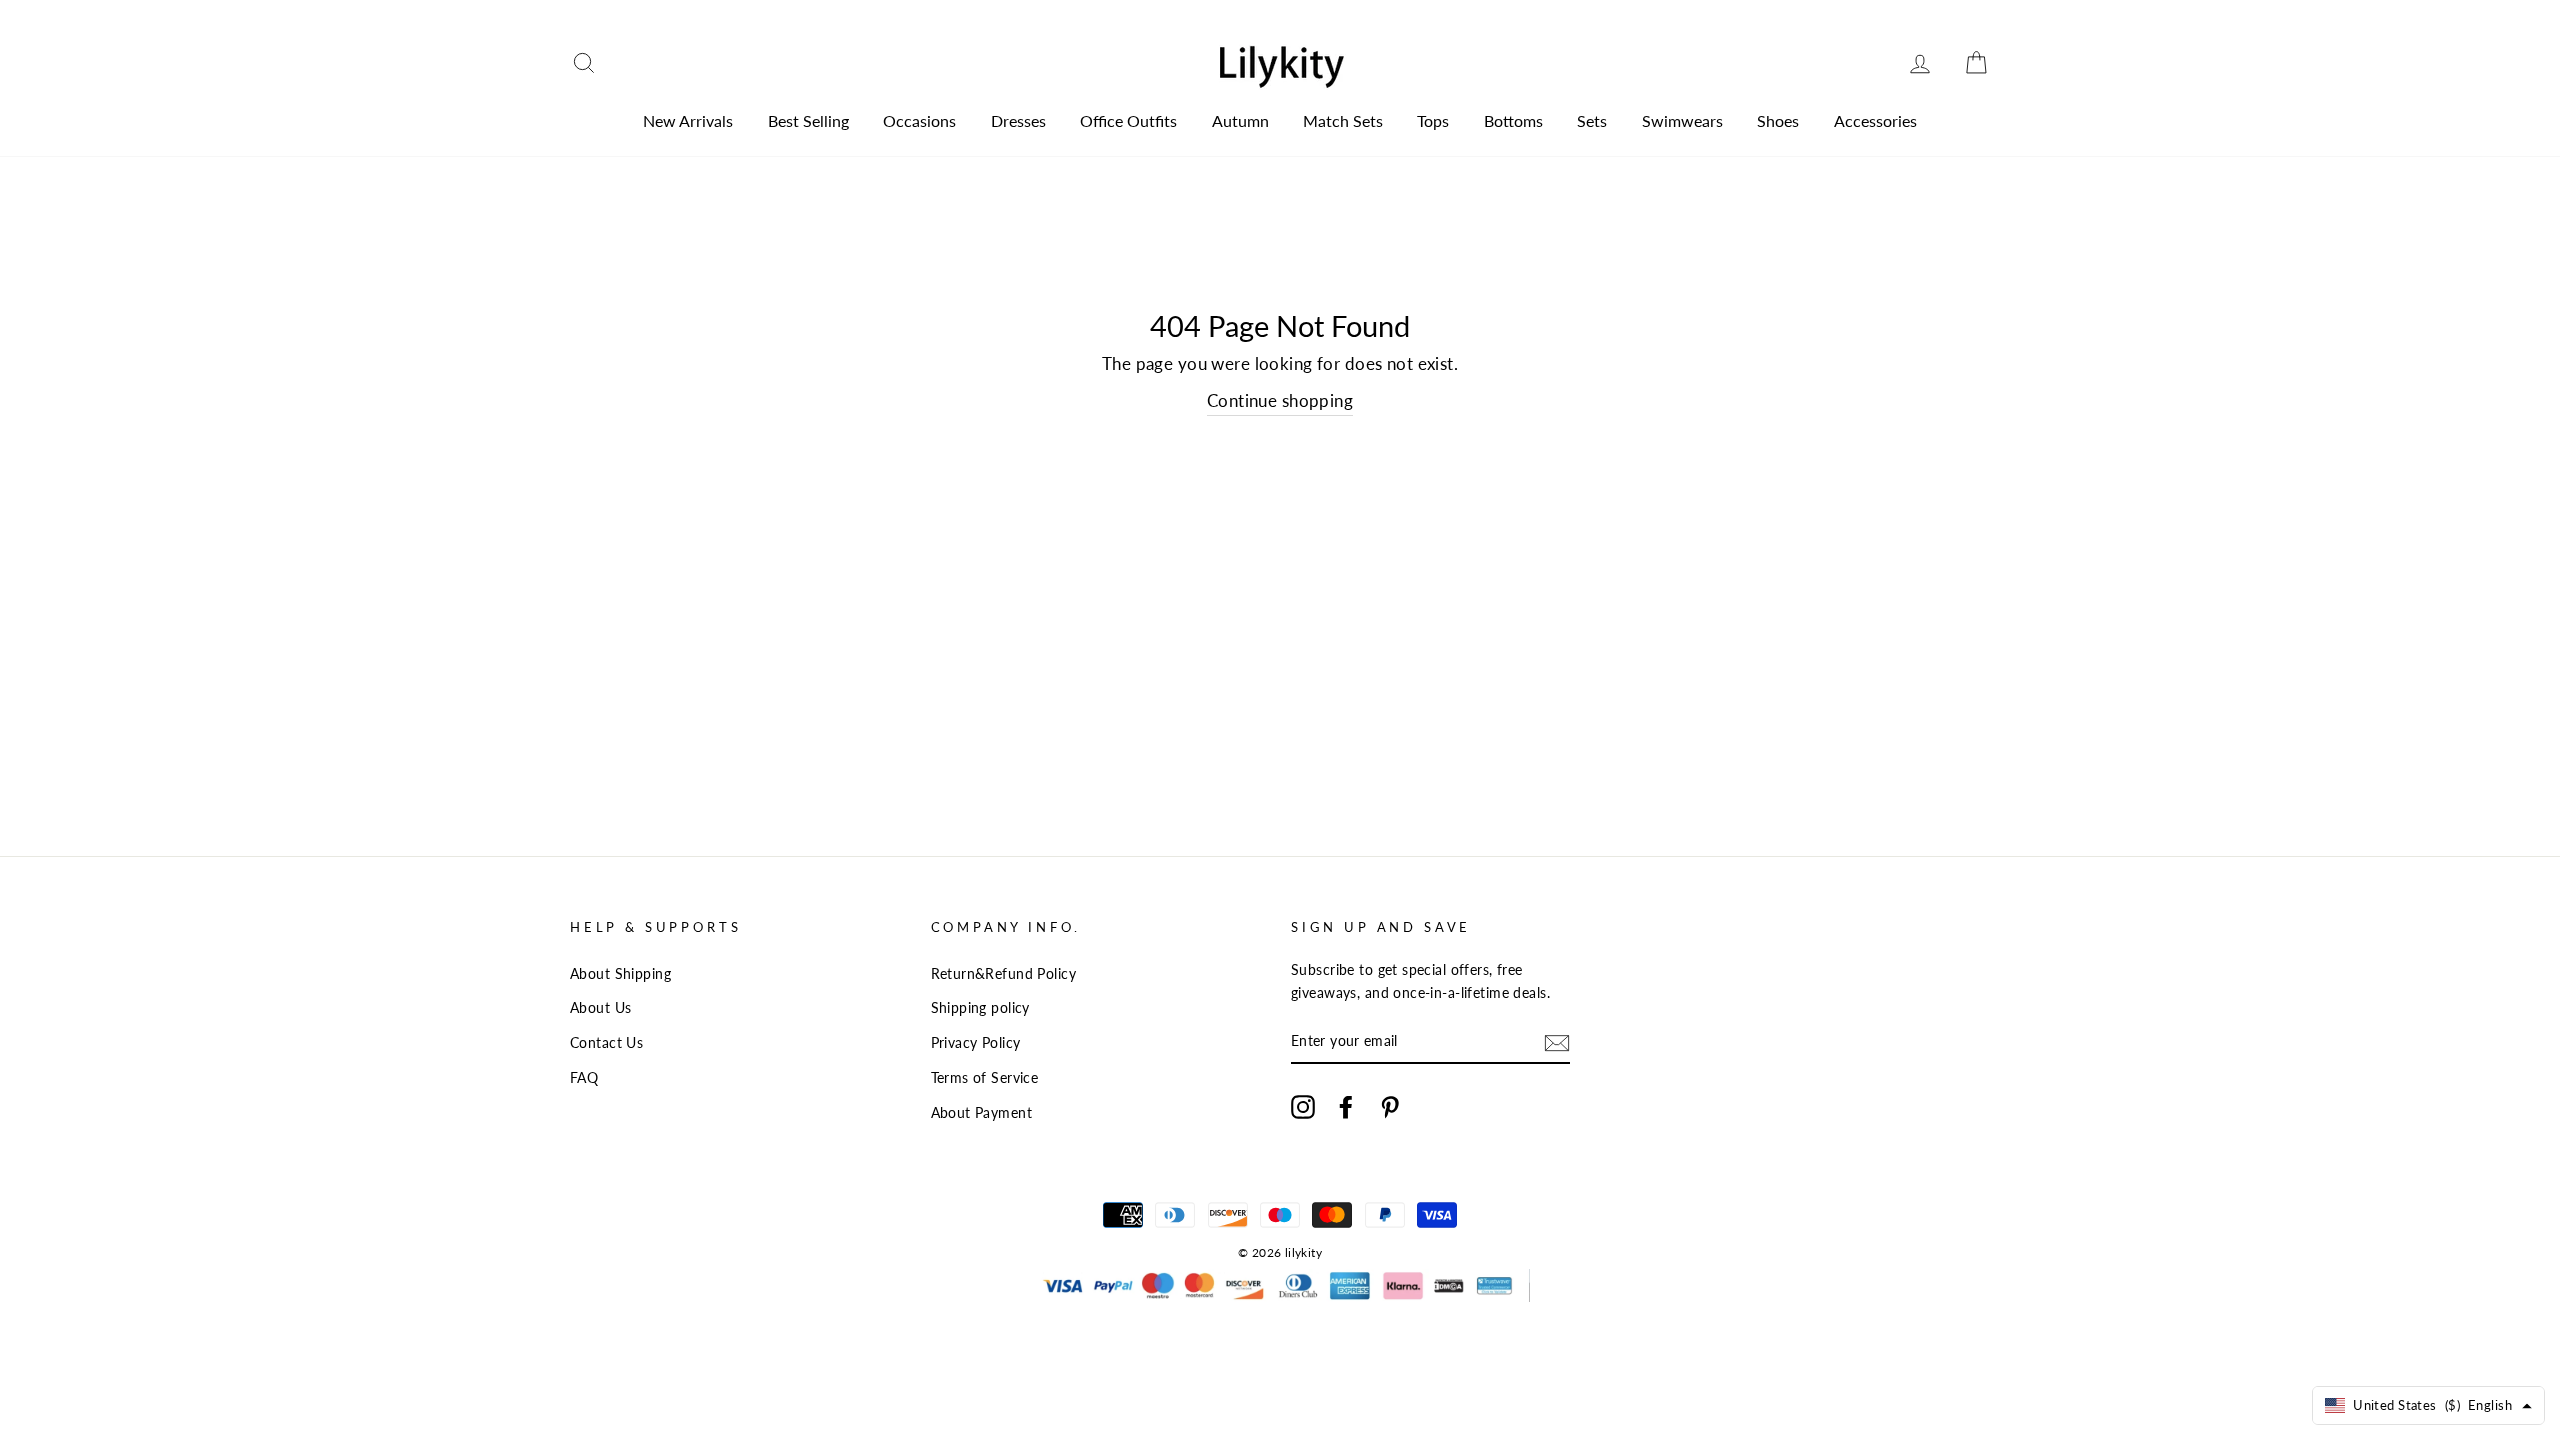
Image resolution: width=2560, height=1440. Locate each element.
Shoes (1778, 120)
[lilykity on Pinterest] (1390, 1106)
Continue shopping (1280, 400)
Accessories (1875, 120)
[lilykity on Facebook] (1346, 1106)
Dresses (1018, 120)
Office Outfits (1128, 120)
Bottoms (1513, 120)
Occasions (919, 120)
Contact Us (606, 1042)
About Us (600, 1007)
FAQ (584, 1077)
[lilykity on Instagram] (1303, 1106)
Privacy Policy (976, 1042)
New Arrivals (688, 120)
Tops (1433, 120)
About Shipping (620, 973)
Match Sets (1343, 120)
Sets (1592, 120)
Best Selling (808, 120)
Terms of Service (985, 1077)
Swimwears (1682, 120)
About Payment (982, 1112)
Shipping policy (980, 1007)
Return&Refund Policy (1004, 973)
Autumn (1240, 120)
